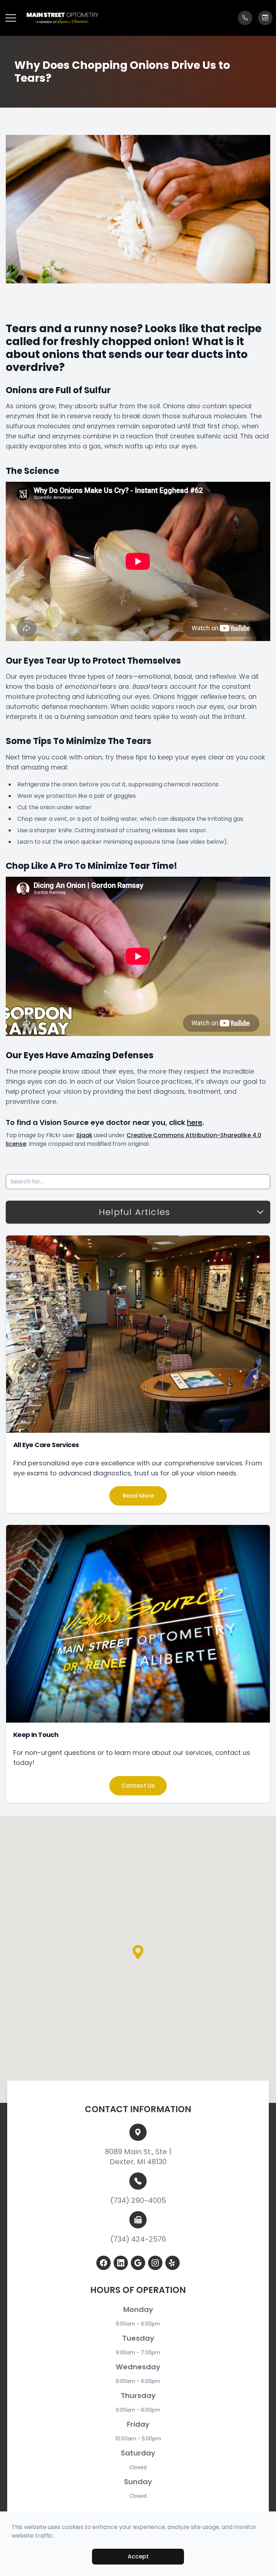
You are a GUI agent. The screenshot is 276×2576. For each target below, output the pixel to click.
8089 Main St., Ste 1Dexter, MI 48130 (138, 2157)
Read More (138, 1496)
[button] (11, 18)
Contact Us (138, 1786)
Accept (138, 2556)
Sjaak (84, 1135)
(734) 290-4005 (138, 2200)
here (195, 1122)
